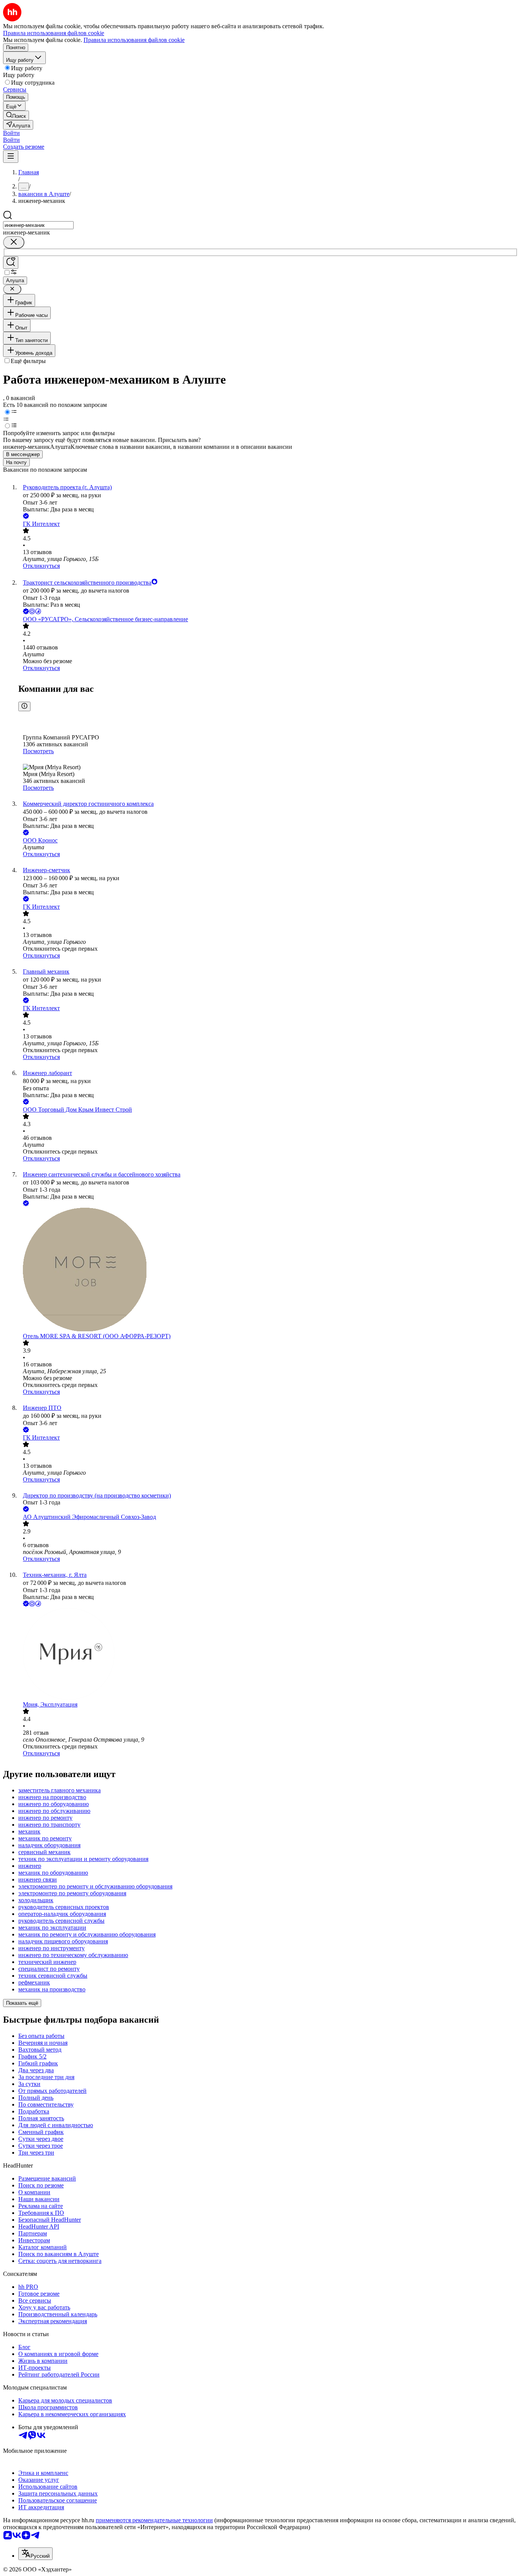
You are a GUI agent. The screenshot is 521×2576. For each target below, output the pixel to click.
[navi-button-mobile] (11, 157)
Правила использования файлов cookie (134, 40)
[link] (16, 115)
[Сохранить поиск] (11, 263)
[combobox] (38, 225)
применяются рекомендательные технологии (154, 2520)
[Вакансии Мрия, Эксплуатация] (268, 1655)
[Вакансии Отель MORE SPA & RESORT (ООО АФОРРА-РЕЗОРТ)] (268, 1270)
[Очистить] (14, 242)
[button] (11, 133)
